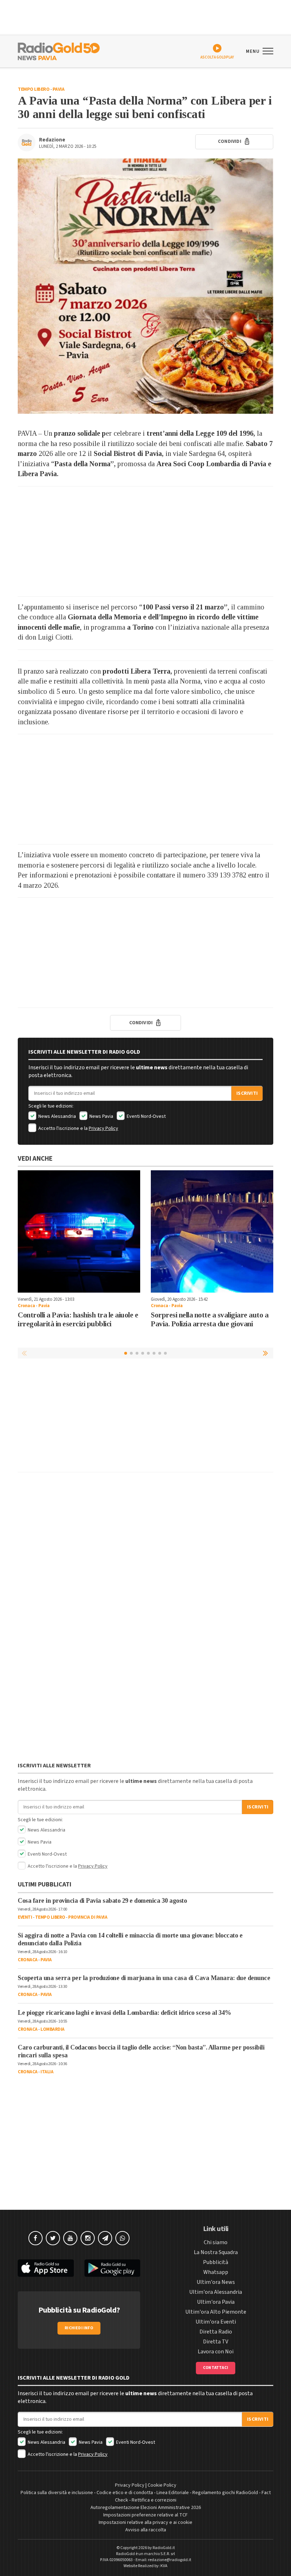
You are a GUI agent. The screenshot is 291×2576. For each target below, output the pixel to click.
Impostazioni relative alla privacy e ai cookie (145, 2522)
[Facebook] (35, 2238)
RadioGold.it (164, 2548)
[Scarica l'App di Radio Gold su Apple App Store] (46, 2268)
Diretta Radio (216, 2332)
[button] (266, 1353)
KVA (164, 2566)
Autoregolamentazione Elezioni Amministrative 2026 (146, 2508)
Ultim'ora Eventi (216, 2322)
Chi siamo (216, 2242)
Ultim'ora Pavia (216, 2302)
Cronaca (26, 1306)
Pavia (59, 89)
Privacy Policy (103, 1128)
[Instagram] (88, 2238)
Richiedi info (79, 2328)
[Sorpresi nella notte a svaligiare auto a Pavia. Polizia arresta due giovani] (212, 1231)
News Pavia (101, 1116)
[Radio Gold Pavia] (59, 51)
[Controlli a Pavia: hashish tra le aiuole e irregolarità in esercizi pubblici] (79, 1231)
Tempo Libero (34, 89)
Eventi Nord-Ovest (146, 1116)
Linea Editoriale (173, 2493)
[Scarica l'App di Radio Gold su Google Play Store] (112, 2268)
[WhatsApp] (122, 2238)
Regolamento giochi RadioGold (225, 2493)
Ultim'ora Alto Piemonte (216, 2312)
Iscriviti (247, 1093)
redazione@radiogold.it (170, 2560)
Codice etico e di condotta (125, 2493)
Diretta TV (216, 2342)
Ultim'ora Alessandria (216, 2292)
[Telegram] (105, 2238)
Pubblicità (216, 2262)
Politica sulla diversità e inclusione (57, 2493)
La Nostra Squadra (216, 2252)
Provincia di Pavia (88, 1917)
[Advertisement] (145, 541)
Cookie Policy (162, 2485)
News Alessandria (57, 1116)
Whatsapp (216, 2272)
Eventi (25, 1917)
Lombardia (53, 2029)
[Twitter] (53, 2238)
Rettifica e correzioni (154, 2500)
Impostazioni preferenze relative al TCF (145, 2515)
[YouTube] (70, 2238)
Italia (47, 2072)
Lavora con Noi (216, 2352)
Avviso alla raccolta (146, 2530)
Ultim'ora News (216, 2282)
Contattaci (216, 2368)
